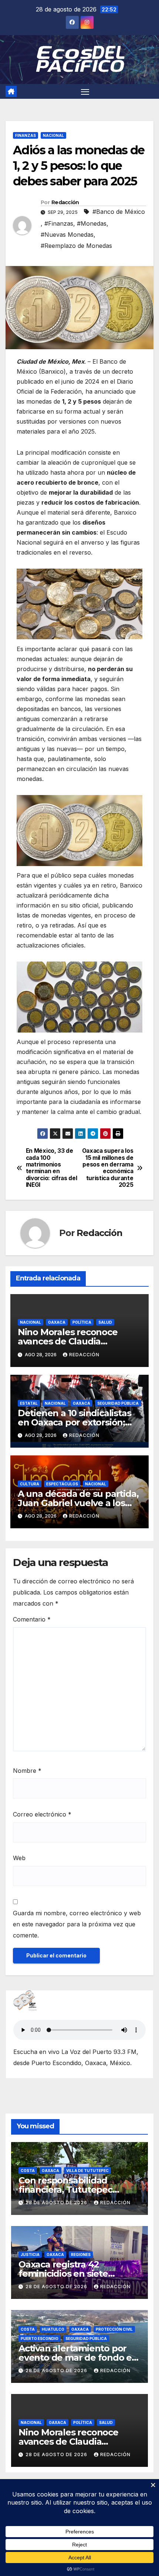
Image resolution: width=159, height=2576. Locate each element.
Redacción (65, 202)
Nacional (53, 135)
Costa (28, 2171)
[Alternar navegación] (85, 91)
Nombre (27, 1771)
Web (19, 1858)
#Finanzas (59, 223)
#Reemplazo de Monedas (76, 246)
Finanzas (26, 135)
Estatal (29, 1403)
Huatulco (53, 2329)
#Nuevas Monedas (67, 235)
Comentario (32, 1619)
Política (82, 1322)
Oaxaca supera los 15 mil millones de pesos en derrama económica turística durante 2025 (108, 1168)
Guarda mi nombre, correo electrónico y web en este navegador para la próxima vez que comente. (77, 1924)
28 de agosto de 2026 (57, 2203)
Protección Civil (114, 2329)
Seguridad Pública (118, 1403)
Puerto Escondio (40, 2338)
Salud (105, 1322)
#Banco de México (119, 212)
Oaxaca (57, 1322)
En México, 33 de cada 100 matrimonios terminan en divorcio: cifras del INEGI (52, 1168)
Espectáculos (62, 1484)
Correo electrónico (42, 1814)
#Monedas (92, 223)
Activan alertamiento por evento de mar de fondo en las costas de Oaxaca (78, 2358)
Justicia (30, 2255)
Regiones (81, 2255)
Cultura (30, 1484)
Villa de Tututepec (87, 2171)
